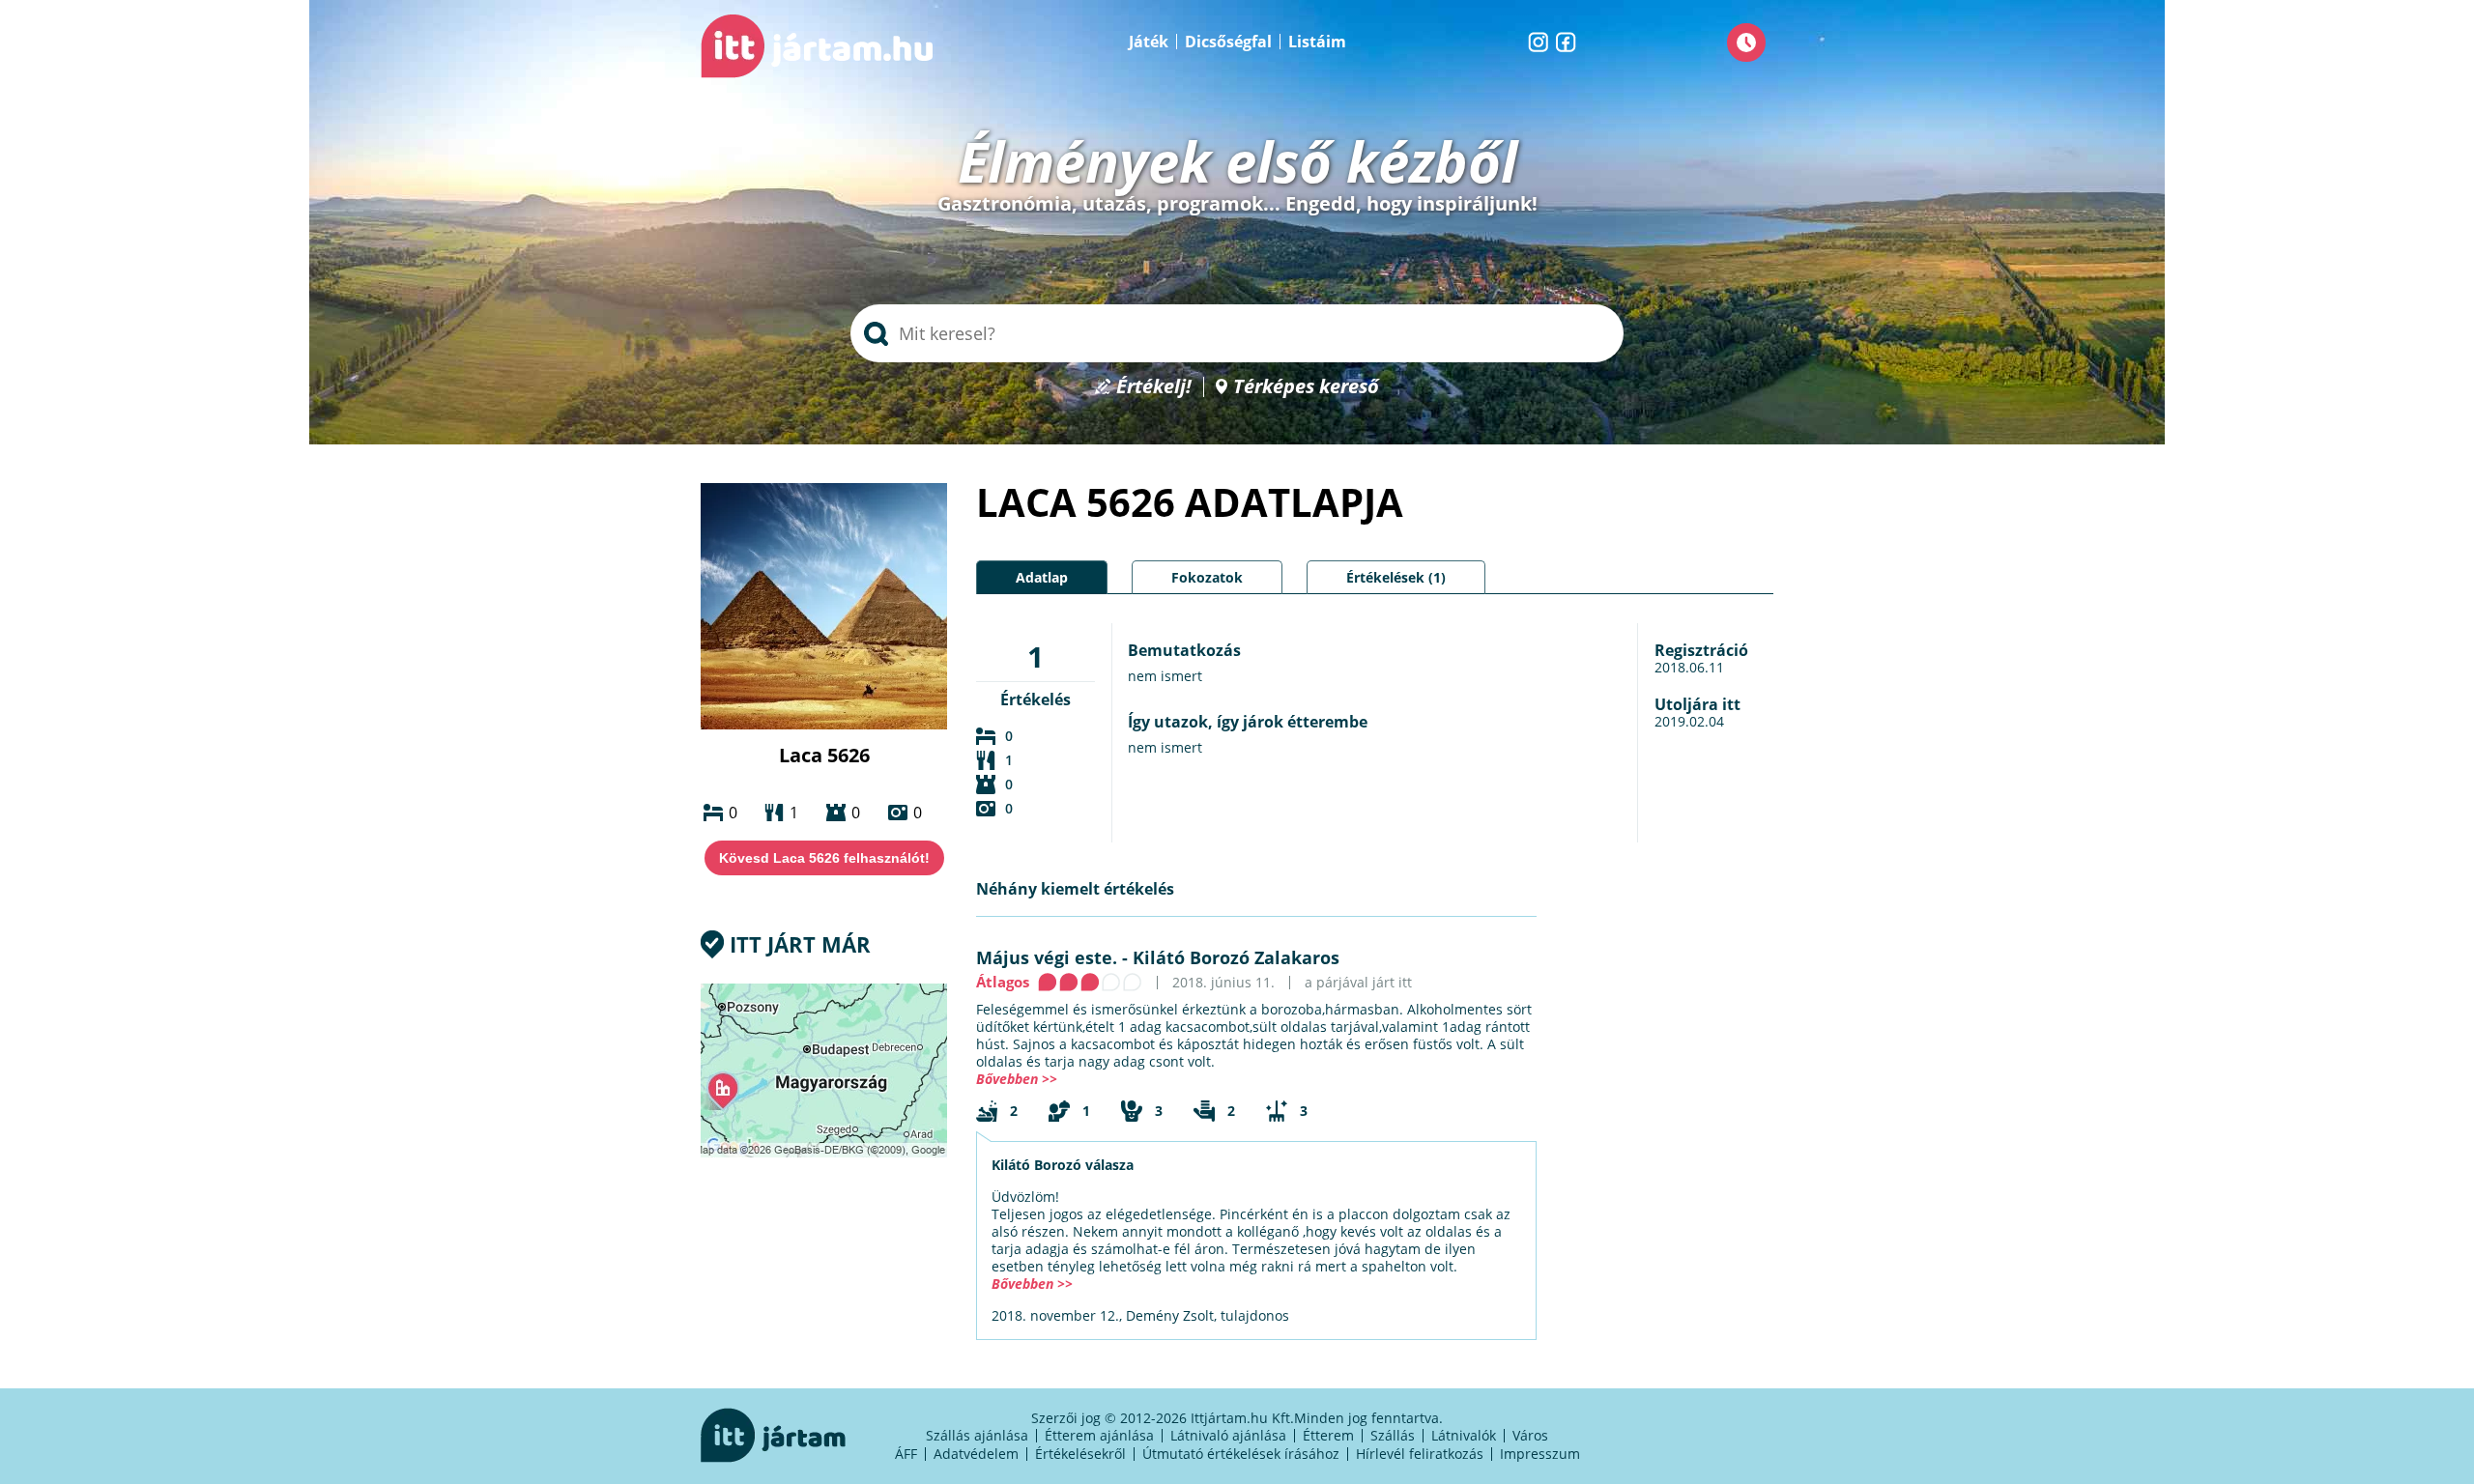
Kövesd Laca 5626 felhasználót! (824, 858)
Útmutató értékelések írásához (1241, 1454)
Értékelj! (1154, 387)
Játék (1149, 42)
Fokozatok (1207, 577)
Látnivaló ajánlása (1228, 1435)
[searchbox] (1237, 333)
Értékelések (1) (1396, 577)
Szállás (1393, 1435)
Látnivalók (1464, 1435)
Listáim (1317, 42)
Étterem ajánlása (1099, 1435)
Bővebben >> (1017, 1079)
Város (1530, 1435)
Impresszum (1540, 1454)
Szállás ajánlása (977, 1435)
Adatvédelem (976, 1454)
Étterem (1328, 1435)
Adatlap (1042, 577)
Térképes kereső (1306, 387)
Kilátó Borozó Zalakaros (1236, 957)
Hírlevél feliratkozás (1420, 1454)
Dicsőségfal (1228, 42)
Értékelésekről (1080, 1454)
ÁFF (906, 1454)
